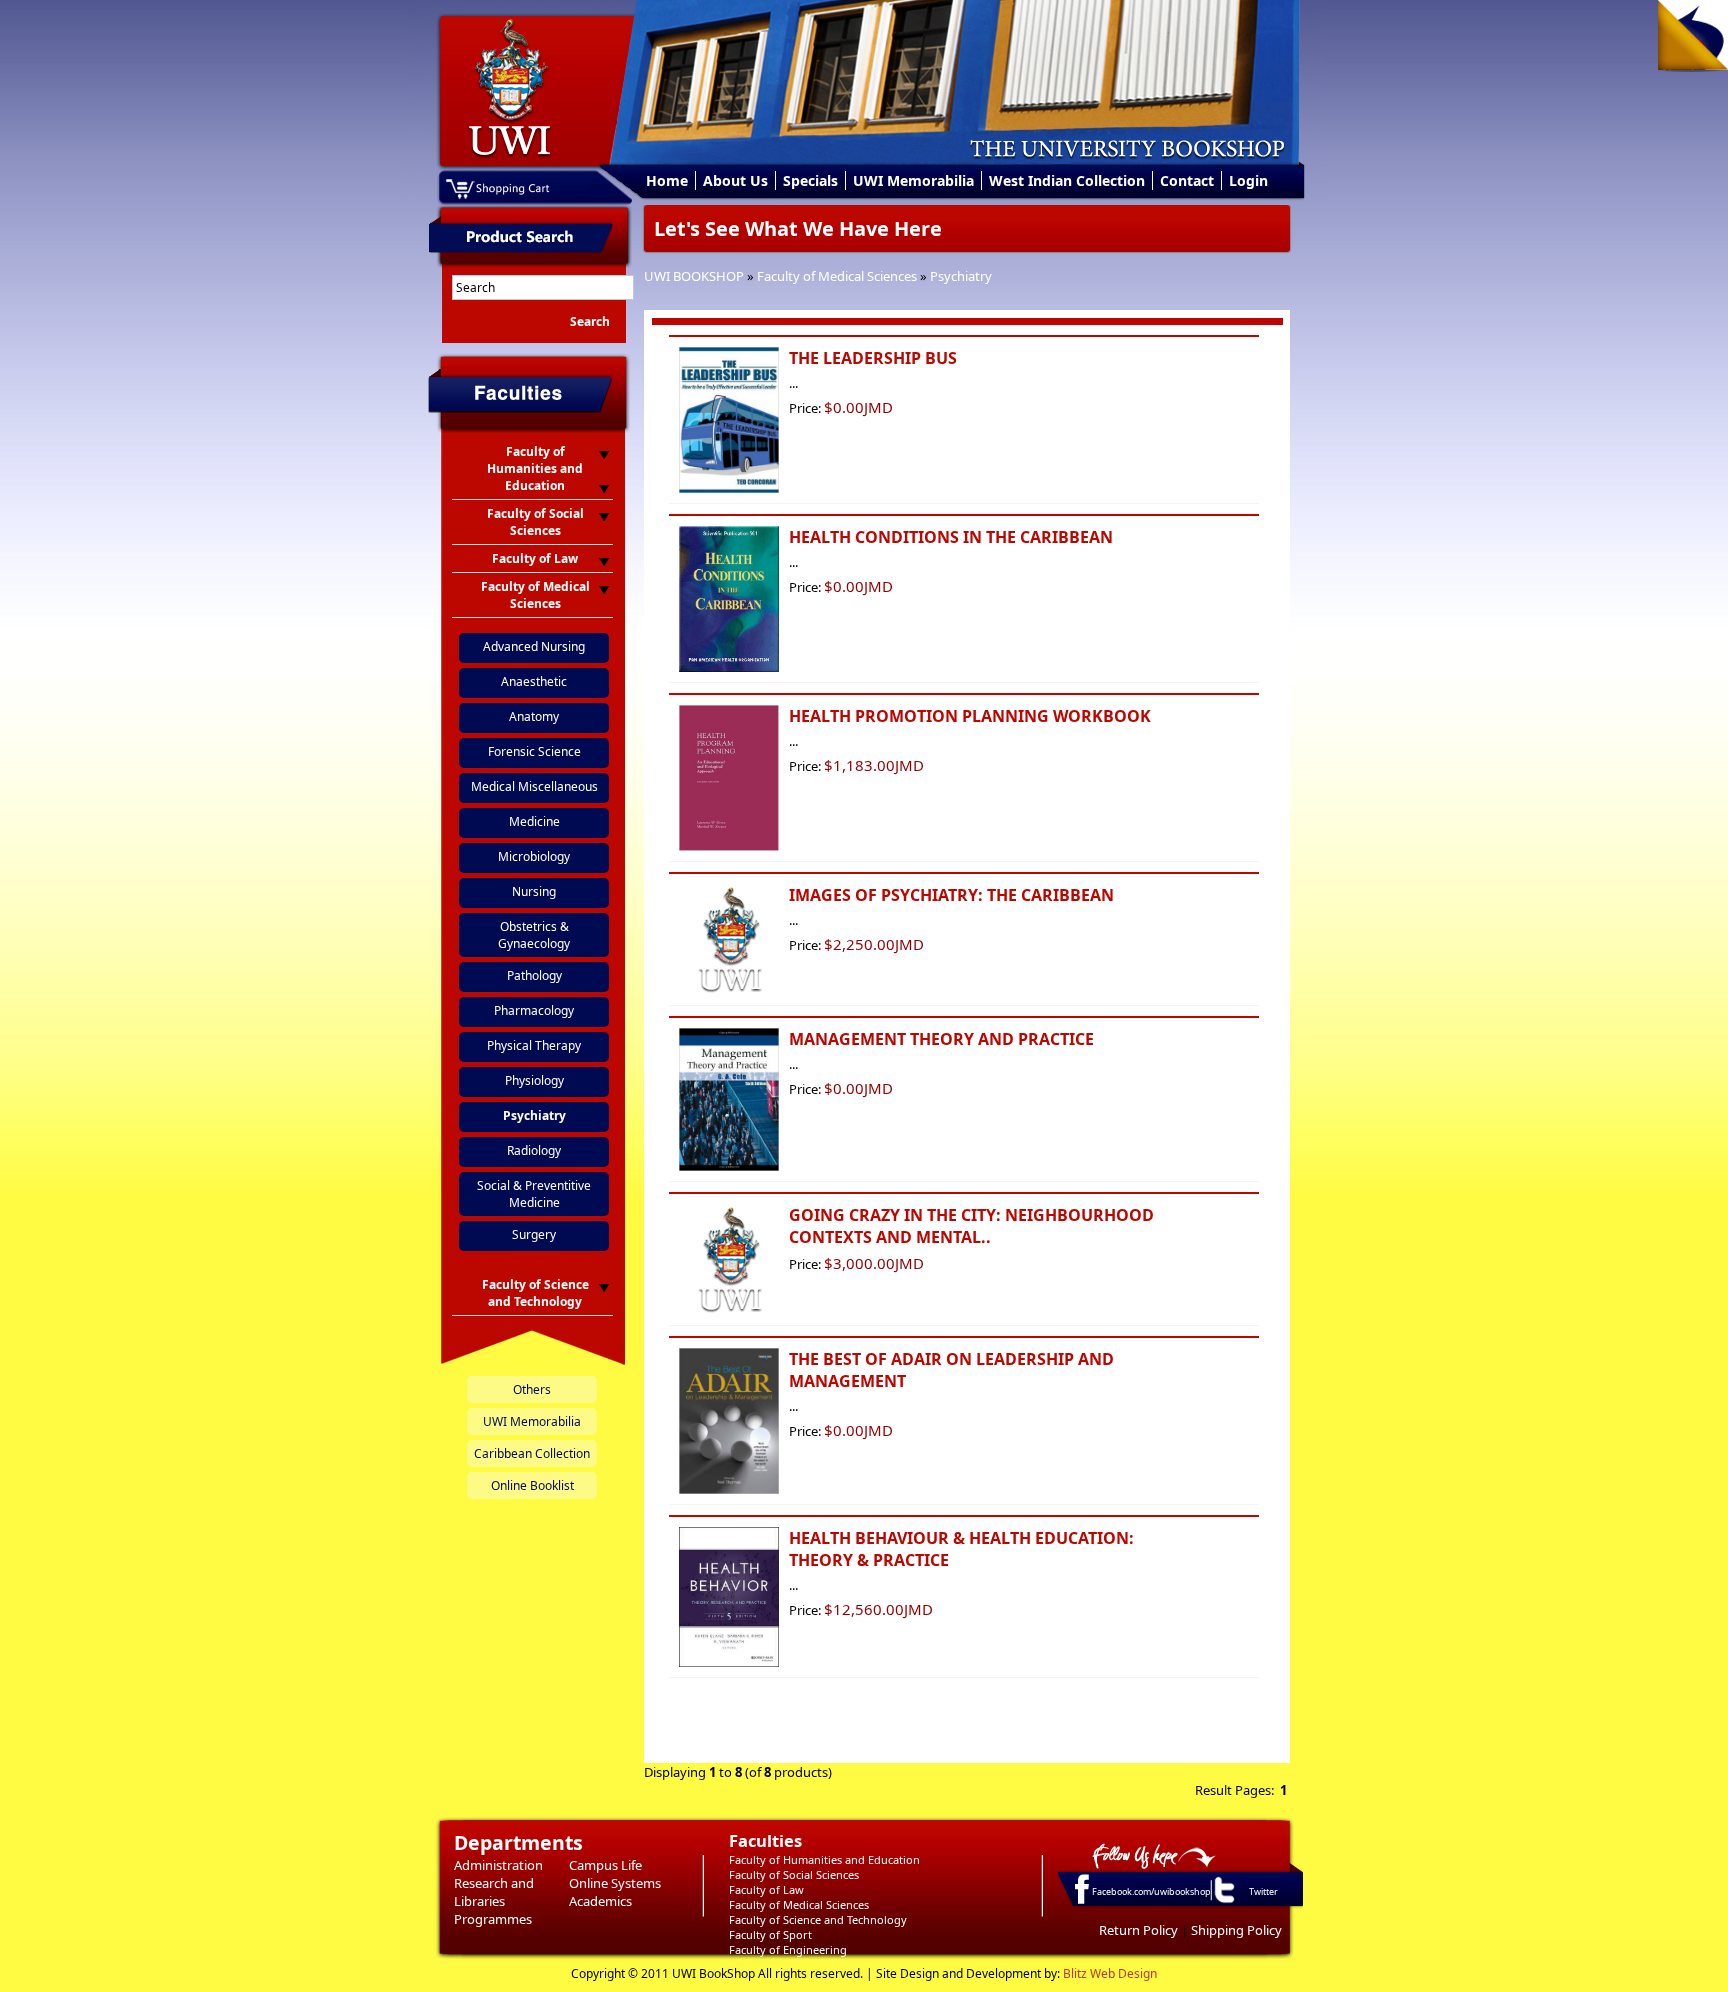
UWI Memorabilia (913, 180)
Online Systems (615, 1883)
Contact (1187, 180)
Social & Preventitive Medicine (534, 1194)
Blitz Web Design (1110, 1973)
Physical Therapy (534, 1045)
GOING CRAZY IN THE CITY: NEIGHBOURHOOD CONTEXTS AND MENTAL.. (971, 1226)
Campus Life (605, 1865)
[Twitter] (1223, 1902)
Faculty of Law (766, 1889)
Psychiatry (961, 276)
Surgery (534, 1234)
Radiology (534, 1150)
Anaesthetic (534, 681)
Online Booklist (532, 1485)
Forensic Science (534, 751)
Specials (810, 180)
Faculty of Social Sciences (794, 1874)
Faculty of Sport (770, 1934)
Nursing (534, 891)
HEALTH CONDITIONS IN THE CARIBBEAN (951, 537)
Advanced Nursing (534, 646)
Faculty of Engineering (788, 1949)
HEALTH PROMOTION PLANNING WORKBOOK (970, 716)
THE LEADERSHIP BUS (873, 358)
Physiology (534, 1080)
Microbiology (534, 856)
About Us (735, 180)
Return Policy (1138, 1930)
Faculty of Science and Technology (818, 1919)
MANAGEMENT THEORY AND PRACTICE (941, 1039)
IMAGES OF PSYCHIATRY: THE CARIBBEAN (951, 895)
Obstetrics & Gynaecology (534, 935)
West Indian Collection (1067, 180)
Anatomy (534, 716)
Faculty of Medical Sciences (837, 276)
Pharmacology (534, 1010)
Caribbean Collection (532, 1453)
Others (532, 1389)
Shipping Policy (1236, 1930)
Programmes (493, 1919)
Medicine (534, 821)
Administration (498, 1865)
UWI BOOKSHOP (694, 276)
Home (667, 180)
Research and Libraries (494, 1892)
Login (1248, 180)
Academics (600, 1901)
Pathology (534, 975)
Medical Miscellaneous (534, 786)
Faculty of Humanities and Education (824, 1859)
